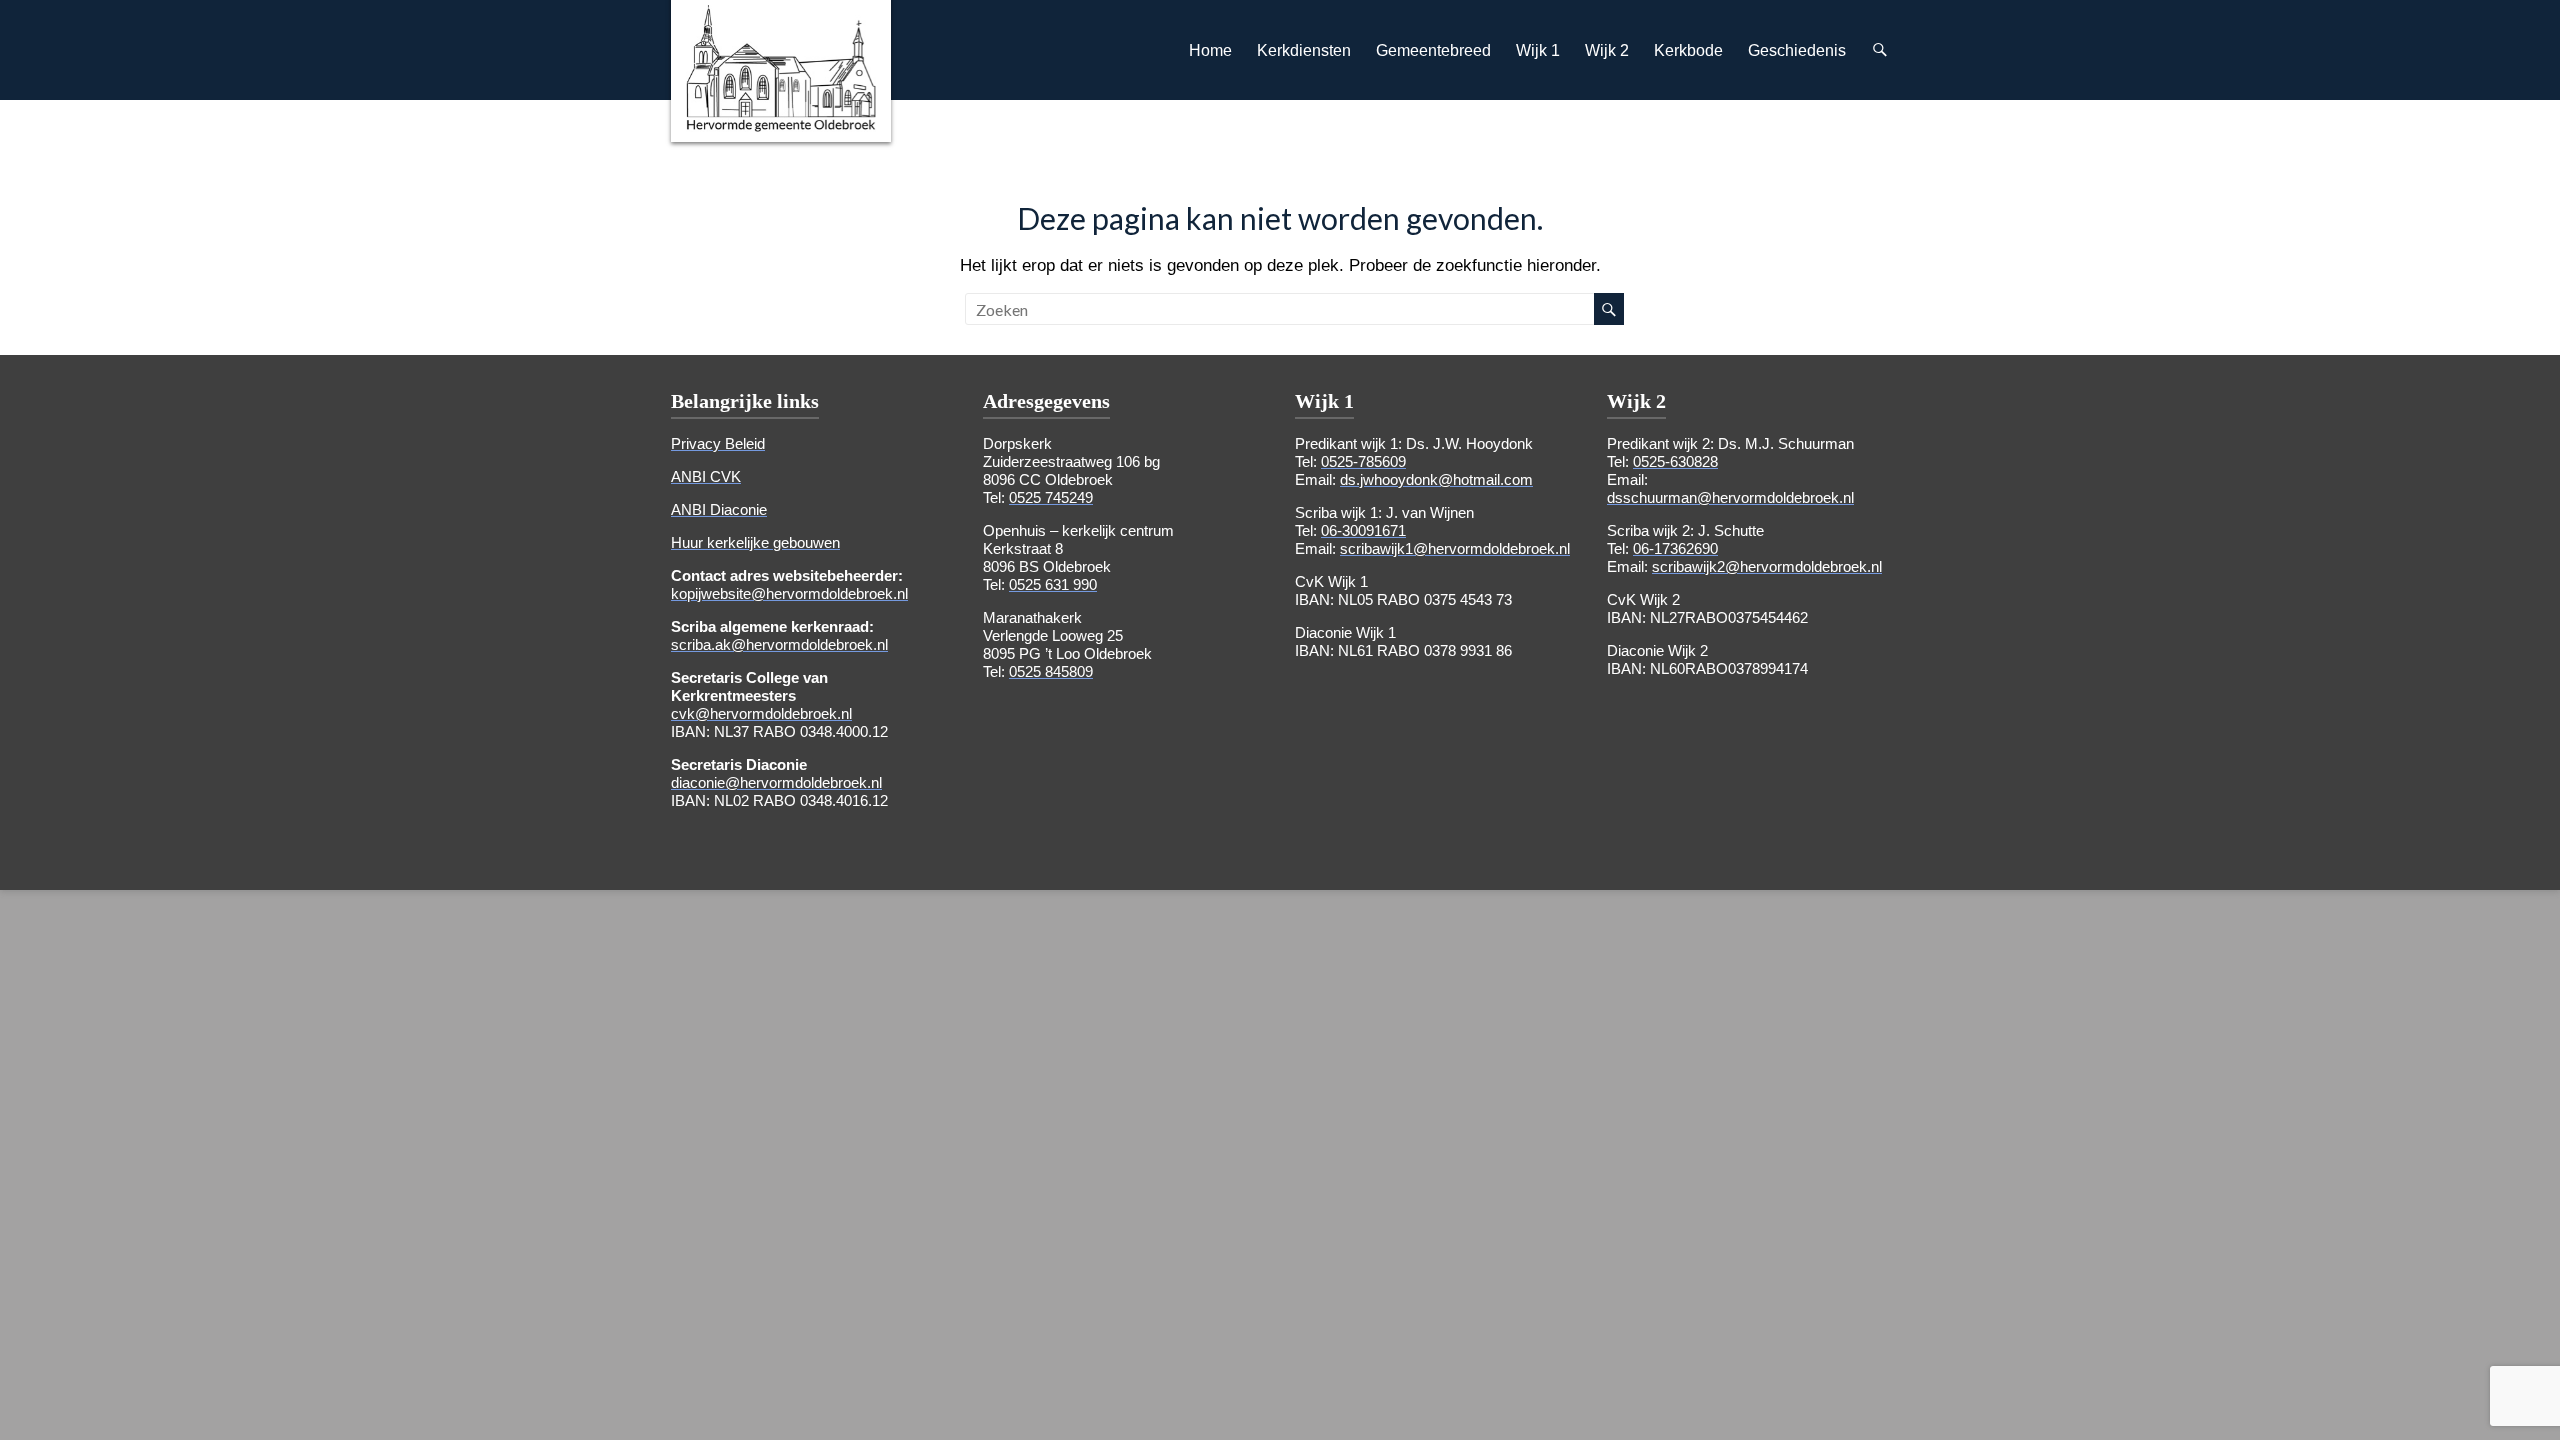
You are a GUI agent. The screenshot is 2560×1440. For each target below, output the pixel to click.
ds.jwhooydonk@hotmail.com (1436, 479)
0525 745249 (1051, 497)
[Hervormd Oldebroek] (781, 14)
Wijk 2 (1607, 50)
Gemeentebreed (1433, 50)
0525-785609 (1363, 461)
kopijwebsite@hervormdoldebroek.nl (789, 593)
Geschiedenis (1797, 50)
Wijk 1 (1538, 50)
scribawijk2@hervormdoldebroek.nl (1767, 566)
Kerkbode (1688, 50)
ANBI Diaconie (719, 509)
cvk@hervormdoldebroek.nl (761, 713)
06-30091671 (1363, 530)
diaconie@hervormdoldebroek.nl (776, 782)
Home (1210, 50)
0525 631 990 (1053, 584)
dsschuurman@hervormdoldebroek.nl (1730, 497)
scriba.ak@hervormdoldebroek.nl (779, 644)
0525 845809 (1051, 671)
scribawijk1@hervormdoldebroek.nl (1455, 548)
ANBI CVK (706, 476)
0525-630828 (1675, 461)
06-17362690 (1675, 548)
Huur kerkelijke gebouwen (755, 542)
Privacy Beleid (718, 443)
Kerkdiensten (1304, 50)
